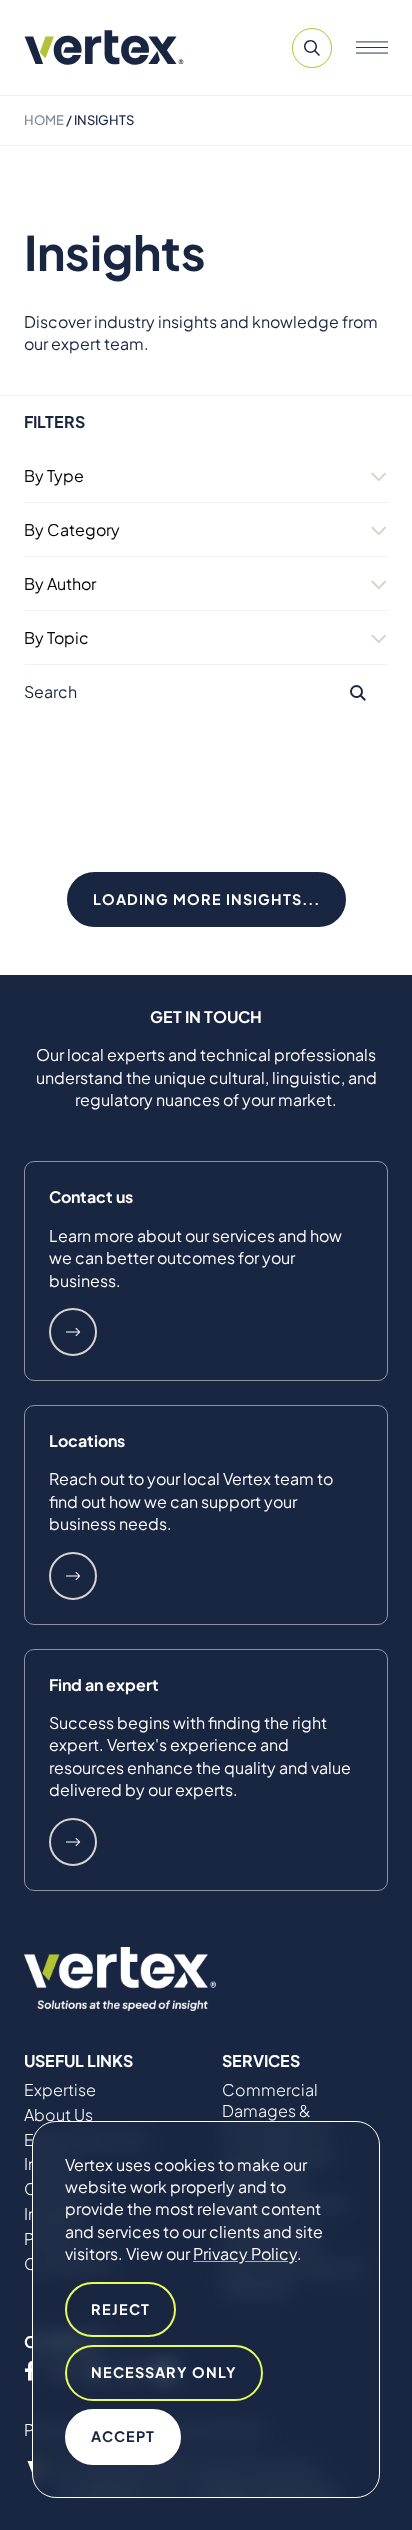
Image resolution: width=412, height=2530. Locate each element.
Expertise (60, 2090)
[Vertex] (104, 47)
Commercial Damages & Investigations (275, 2111)
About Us (58, 2115)
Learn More (73, 1332)
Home (44, 120)
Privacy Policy (245, 2253)
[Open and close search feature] (312, 48)
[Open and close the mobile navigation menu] (372, 48)
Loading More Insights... (206, 899)
